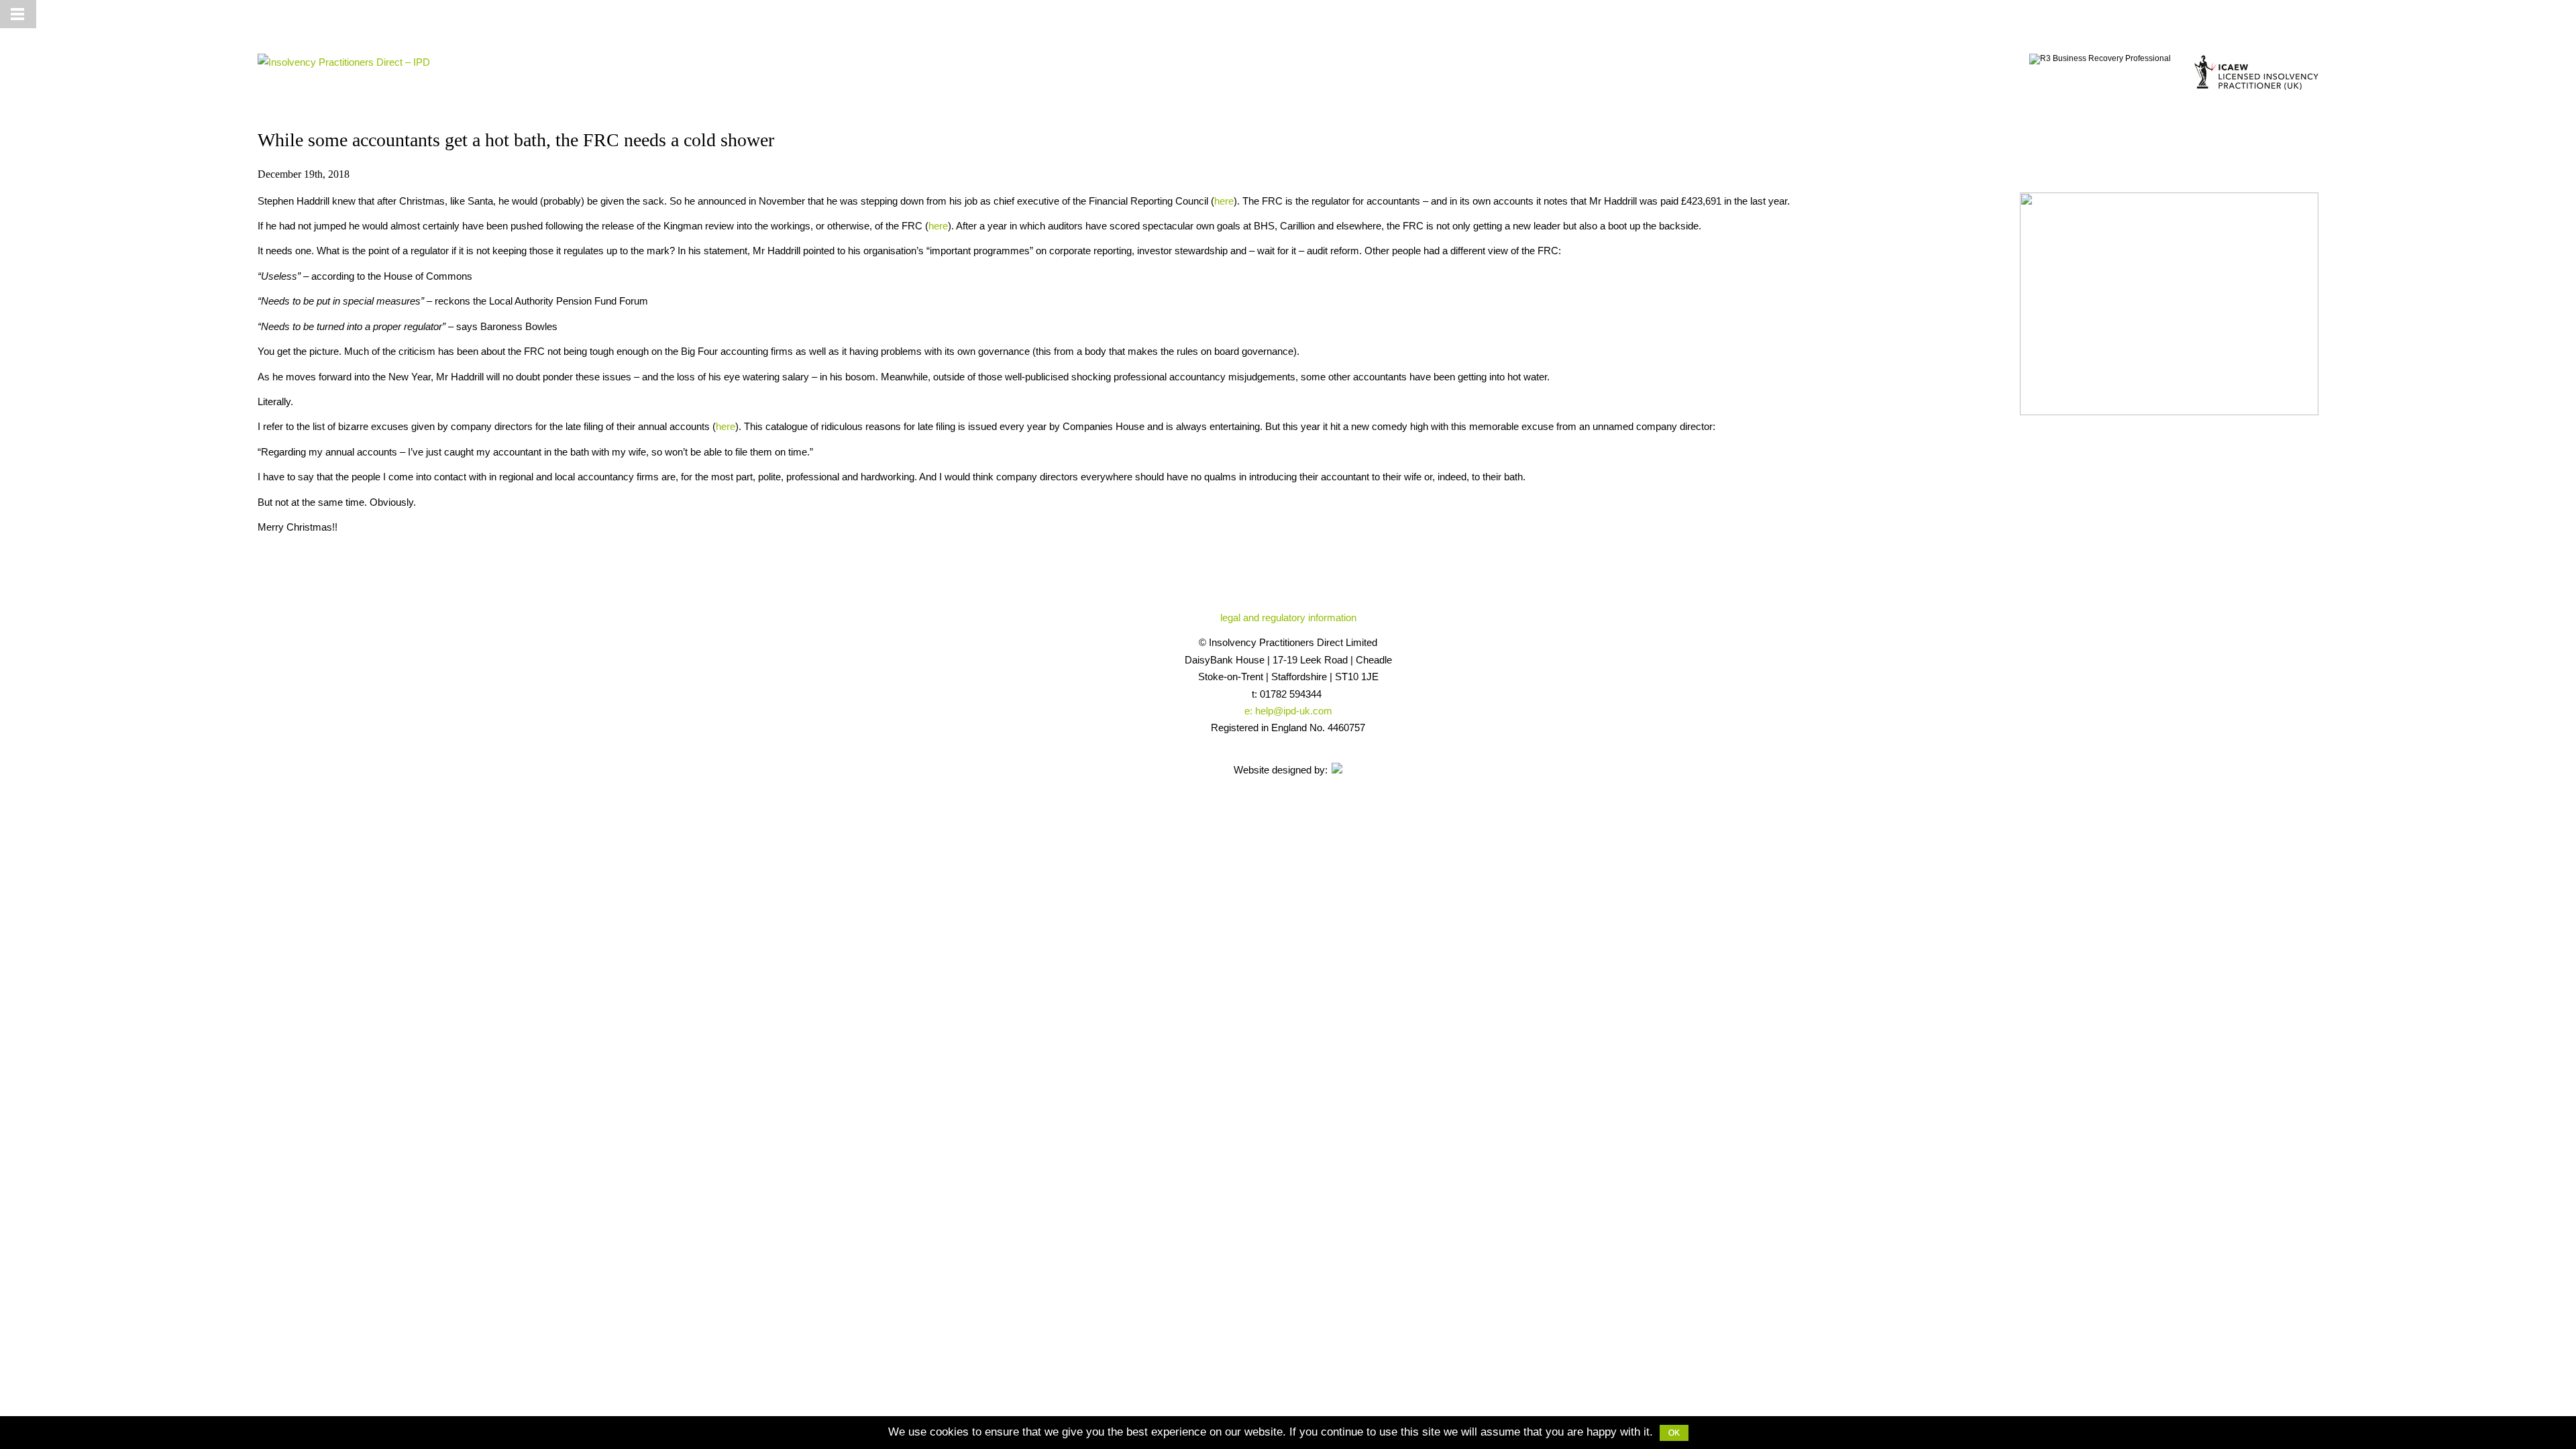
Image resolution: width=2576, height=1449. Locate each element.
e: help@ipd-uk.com (1288, 711)
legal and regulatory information (1288, 618)
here (1224, 201)
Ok (1674, 1433)
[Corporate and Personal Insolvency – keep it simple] (344, 62)
